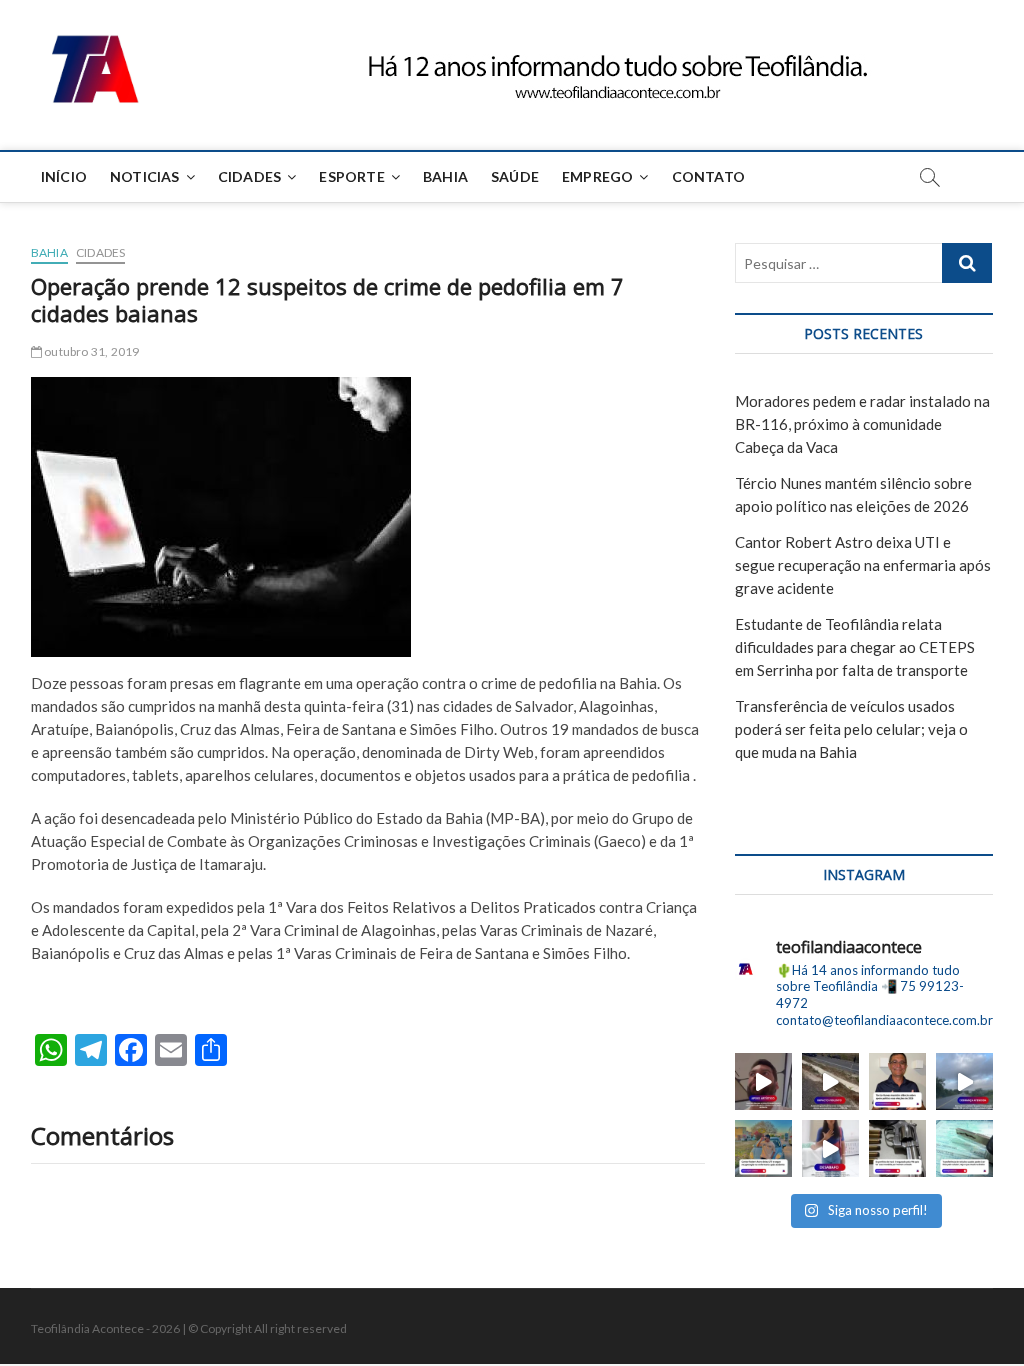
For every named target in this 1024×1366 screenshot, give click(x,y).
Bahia (445, 176)
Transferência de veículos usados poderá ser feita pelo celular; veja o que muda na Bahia (851, 729)
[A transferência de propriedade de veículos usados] (964, 1148)
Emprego (597, 176)
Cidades (249, 176)
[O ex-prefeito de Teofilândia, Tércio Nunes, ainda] (897, 1081)
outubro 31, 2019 (90, 351)
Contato (708, 176)
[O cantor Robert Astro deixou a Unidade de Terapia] (763, 1148)
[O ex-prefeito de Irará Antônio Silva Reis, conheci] (897, 1148)
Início (64, 176)
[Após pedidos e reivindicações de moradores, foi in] (964, 1081)
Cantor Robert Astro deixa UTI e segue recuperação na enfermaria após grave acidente (863, 565)
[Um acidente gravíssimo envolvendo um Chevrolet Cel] (830, 1081)
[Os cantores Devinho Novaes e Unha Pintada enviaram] (763, 1081)
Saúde (515, 176)
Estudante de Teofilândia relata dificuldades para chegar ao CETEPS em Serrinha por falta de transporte (855, 647)
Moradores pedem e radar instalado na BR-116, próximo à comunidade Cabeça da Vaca (862, 424)
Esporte (351, 176)
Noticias (145, 176)
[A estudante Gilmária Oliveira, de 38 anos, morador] (830, 1148)
